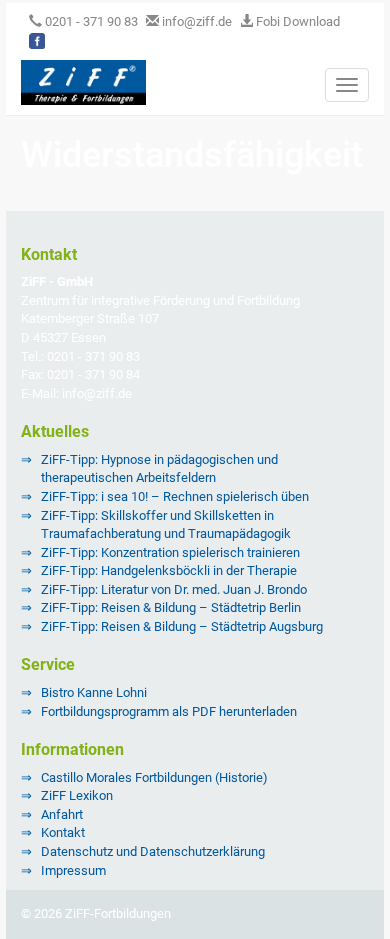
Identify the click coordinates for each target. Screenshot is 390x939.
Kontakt (63, 832)
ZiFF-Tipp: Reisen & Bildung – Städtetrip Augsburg (182, 626)
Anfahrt (62, 814)
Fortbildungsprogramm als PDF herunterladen (169, 711)
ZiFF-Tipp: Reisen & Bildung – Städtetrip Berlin (171, 607)
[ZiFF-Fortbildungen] (76, 81)
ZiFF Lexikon (77, 795)
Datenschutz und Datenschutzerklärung (153, 851)
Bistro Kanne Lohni (94, 692)
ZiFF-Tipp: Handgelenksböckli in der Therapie (169, 570)
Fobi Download (296, 21)
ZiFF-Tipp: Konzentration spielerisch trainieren (170, 552)
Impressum (73, 870)
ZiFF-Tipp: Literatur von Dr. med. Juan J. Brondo (174, 589)
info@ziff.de (197, 21)
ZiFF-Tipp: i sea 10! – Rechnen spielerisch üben (175, 496)
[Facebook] (37, 40)
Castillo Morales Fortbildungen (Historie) (154, 777)
